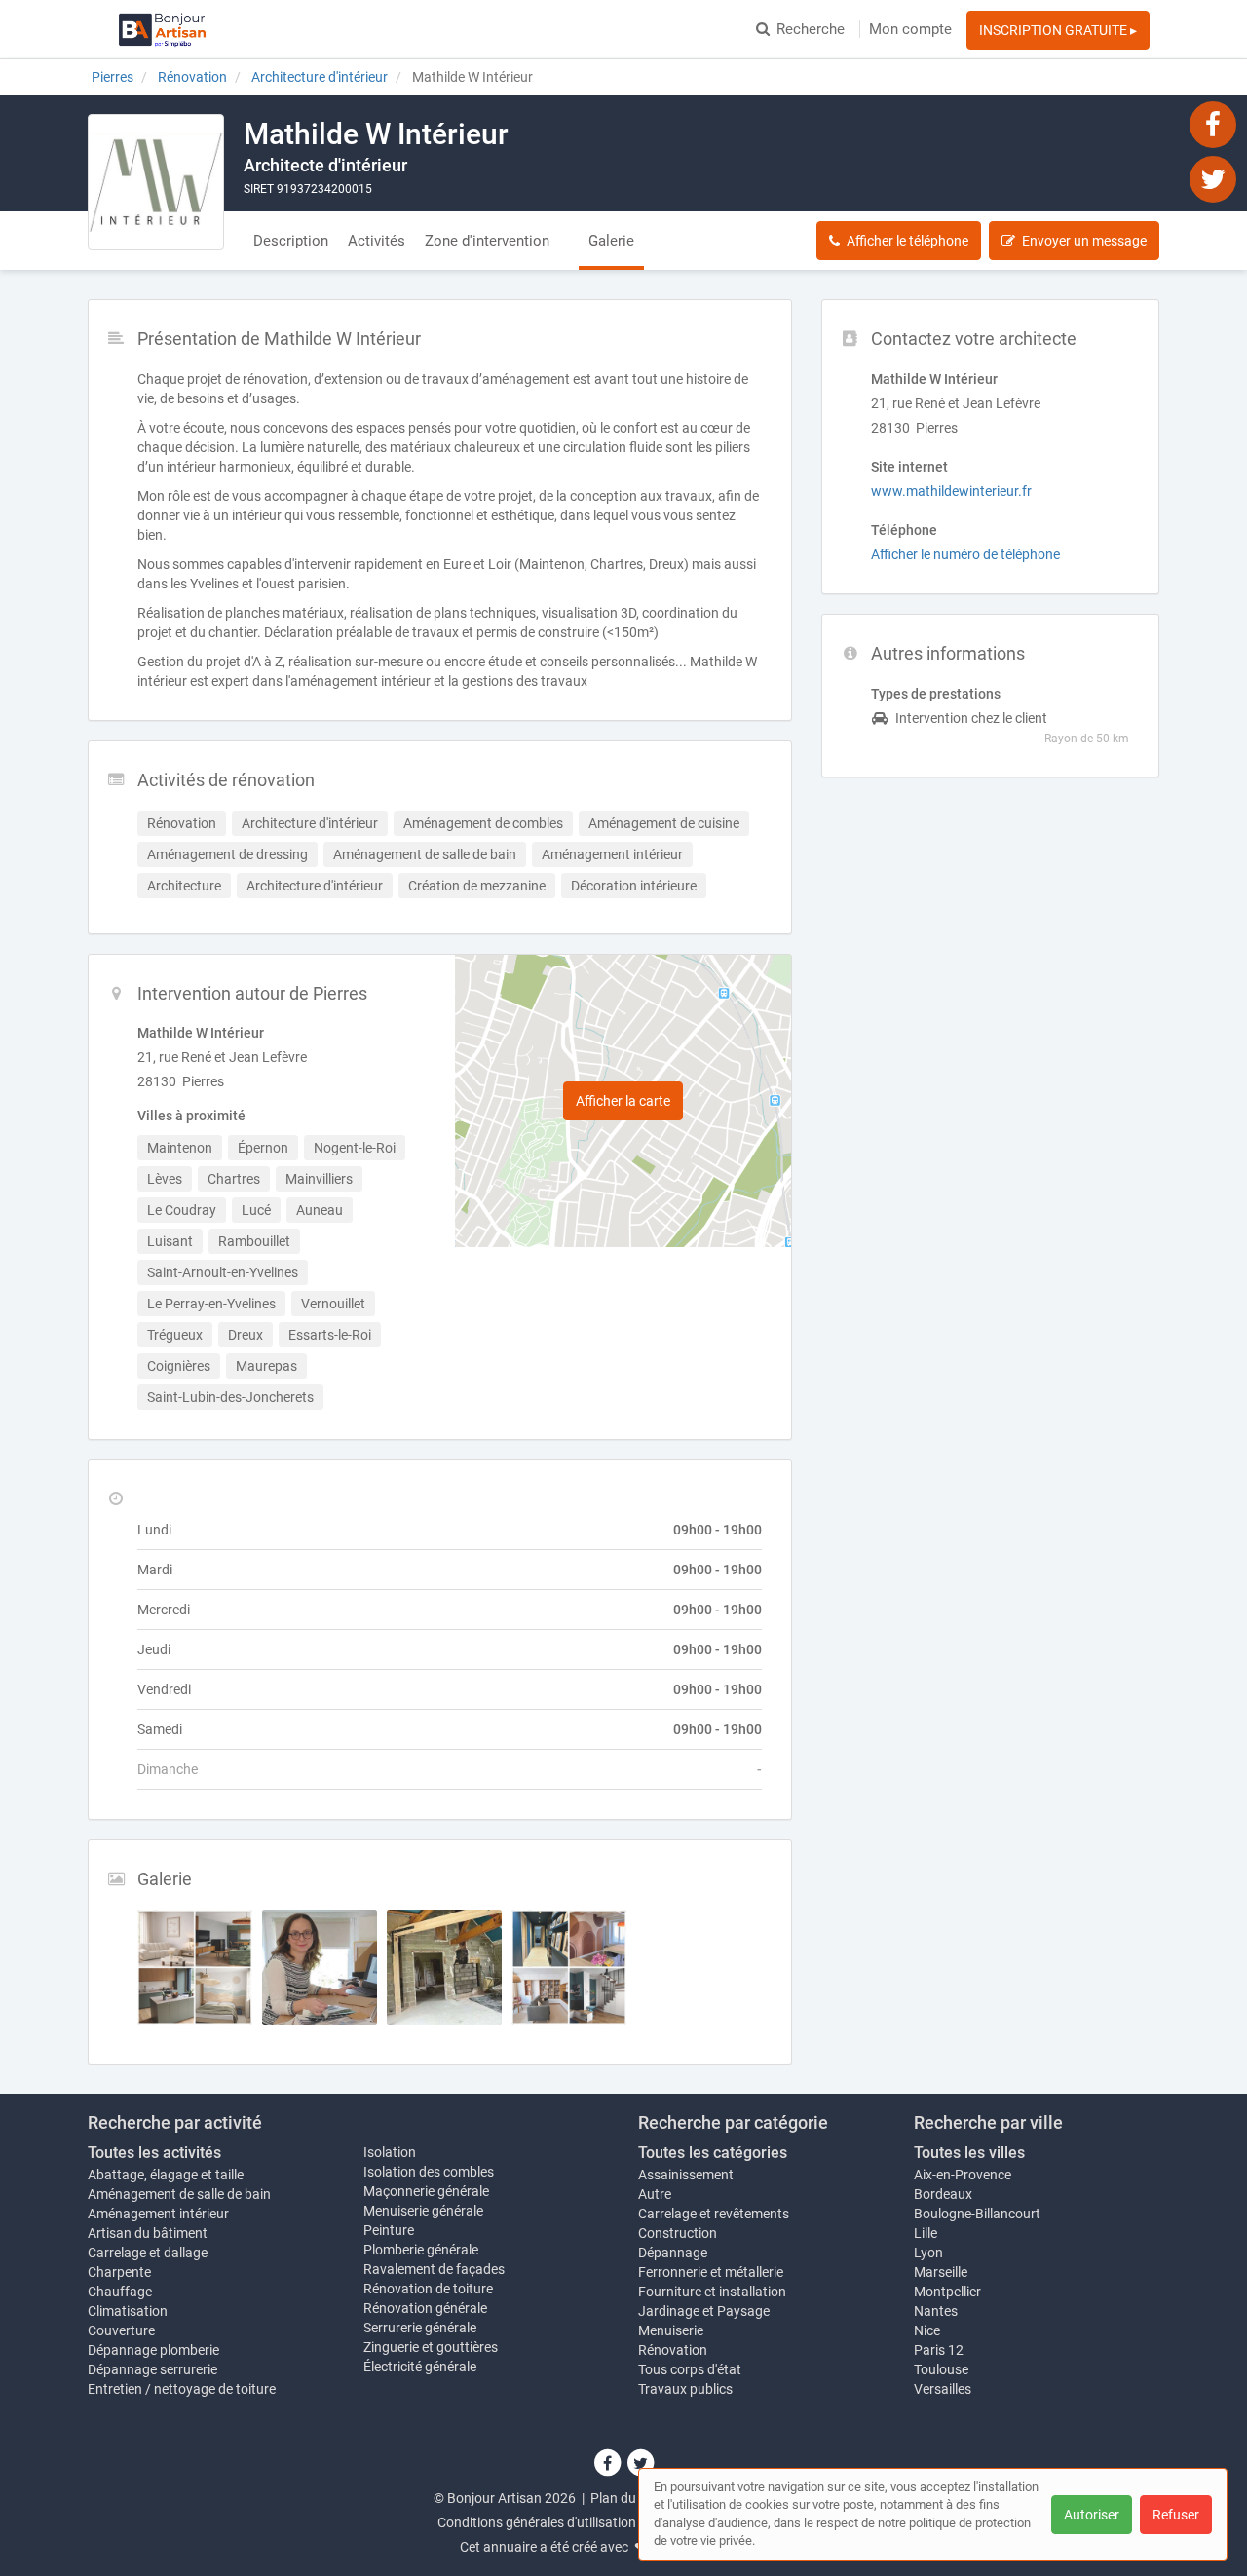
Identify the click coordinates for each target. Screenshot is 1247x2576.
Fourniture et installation (712, 2292)
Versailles (943, 2389)
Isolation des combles (429, 2172)
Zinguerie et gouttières (431, 2347)
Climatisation (128, 2311)
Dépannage (673, 2253)
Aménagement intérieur (158, 2214)
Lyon (928, 2253)
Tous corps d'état (690, 2369)
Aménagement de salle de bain (179, 2194)
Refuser (1176, 2515)
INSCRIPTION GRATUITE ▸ (1058, 30)
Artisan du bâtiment (148, 2233)
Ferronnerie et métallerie (711, 2272)
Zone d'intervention (487, 241)
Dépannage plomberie (153, 2350)
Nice (927, 2330)
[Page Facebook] (1213, 124)
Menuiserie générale (423, 2211)
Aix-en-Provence (963, 2175)
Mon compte (910, 29)
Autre (655, 2194)
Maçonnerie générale (426, 2191)
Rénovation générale (425, 2308)
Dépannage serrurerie (152, 2369)
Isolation (390, 2152)
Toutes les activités (154, 2153)
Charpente (119, 2272)
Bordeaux (943, 2194)
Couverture (121, 2330)
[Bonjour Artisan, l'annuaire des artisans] (162, 29)
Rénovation (673, 2350)
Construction (678, 2233)
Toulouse (941, 2369)
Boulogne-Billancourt (977, 2214)
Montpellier (947, 2292)
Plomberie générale (421, 2250)
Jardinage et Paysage (704, 2311)
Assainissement (686, 2175)
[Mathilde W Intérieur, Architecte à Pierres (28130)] (156, 182)
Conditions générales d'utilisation (537, 2522)
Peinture (389, 2230)
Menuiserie (671, 2330)
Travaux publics (685, 2389)
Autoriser (1092, 2515)
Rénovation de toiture (428, 2289)
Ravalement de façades (434, 2269)
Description (291, 241)
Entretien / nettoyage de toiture (182, 2389)
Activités (377, 241)
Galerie (611, 241)
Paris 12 (939, 2350)
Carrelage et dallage (148, 2253)
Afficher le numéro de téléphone (965, 554)
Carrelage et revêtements (714, 2214)
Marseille (941, 2272)
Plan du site (625, 2498)
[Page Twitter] (1213, 178)
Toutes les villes (969, 2153)
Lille (926, 2233)
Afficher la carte (623, 1101)
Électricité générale (420, 2367)
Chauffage (120, 2292)
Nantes (936, 2311)
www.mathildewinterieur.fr (951, 491)
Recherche (811, 29)
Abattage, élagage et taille (166, 2175)
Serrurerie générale (420, 2328)
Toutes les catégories (713, 2153)
